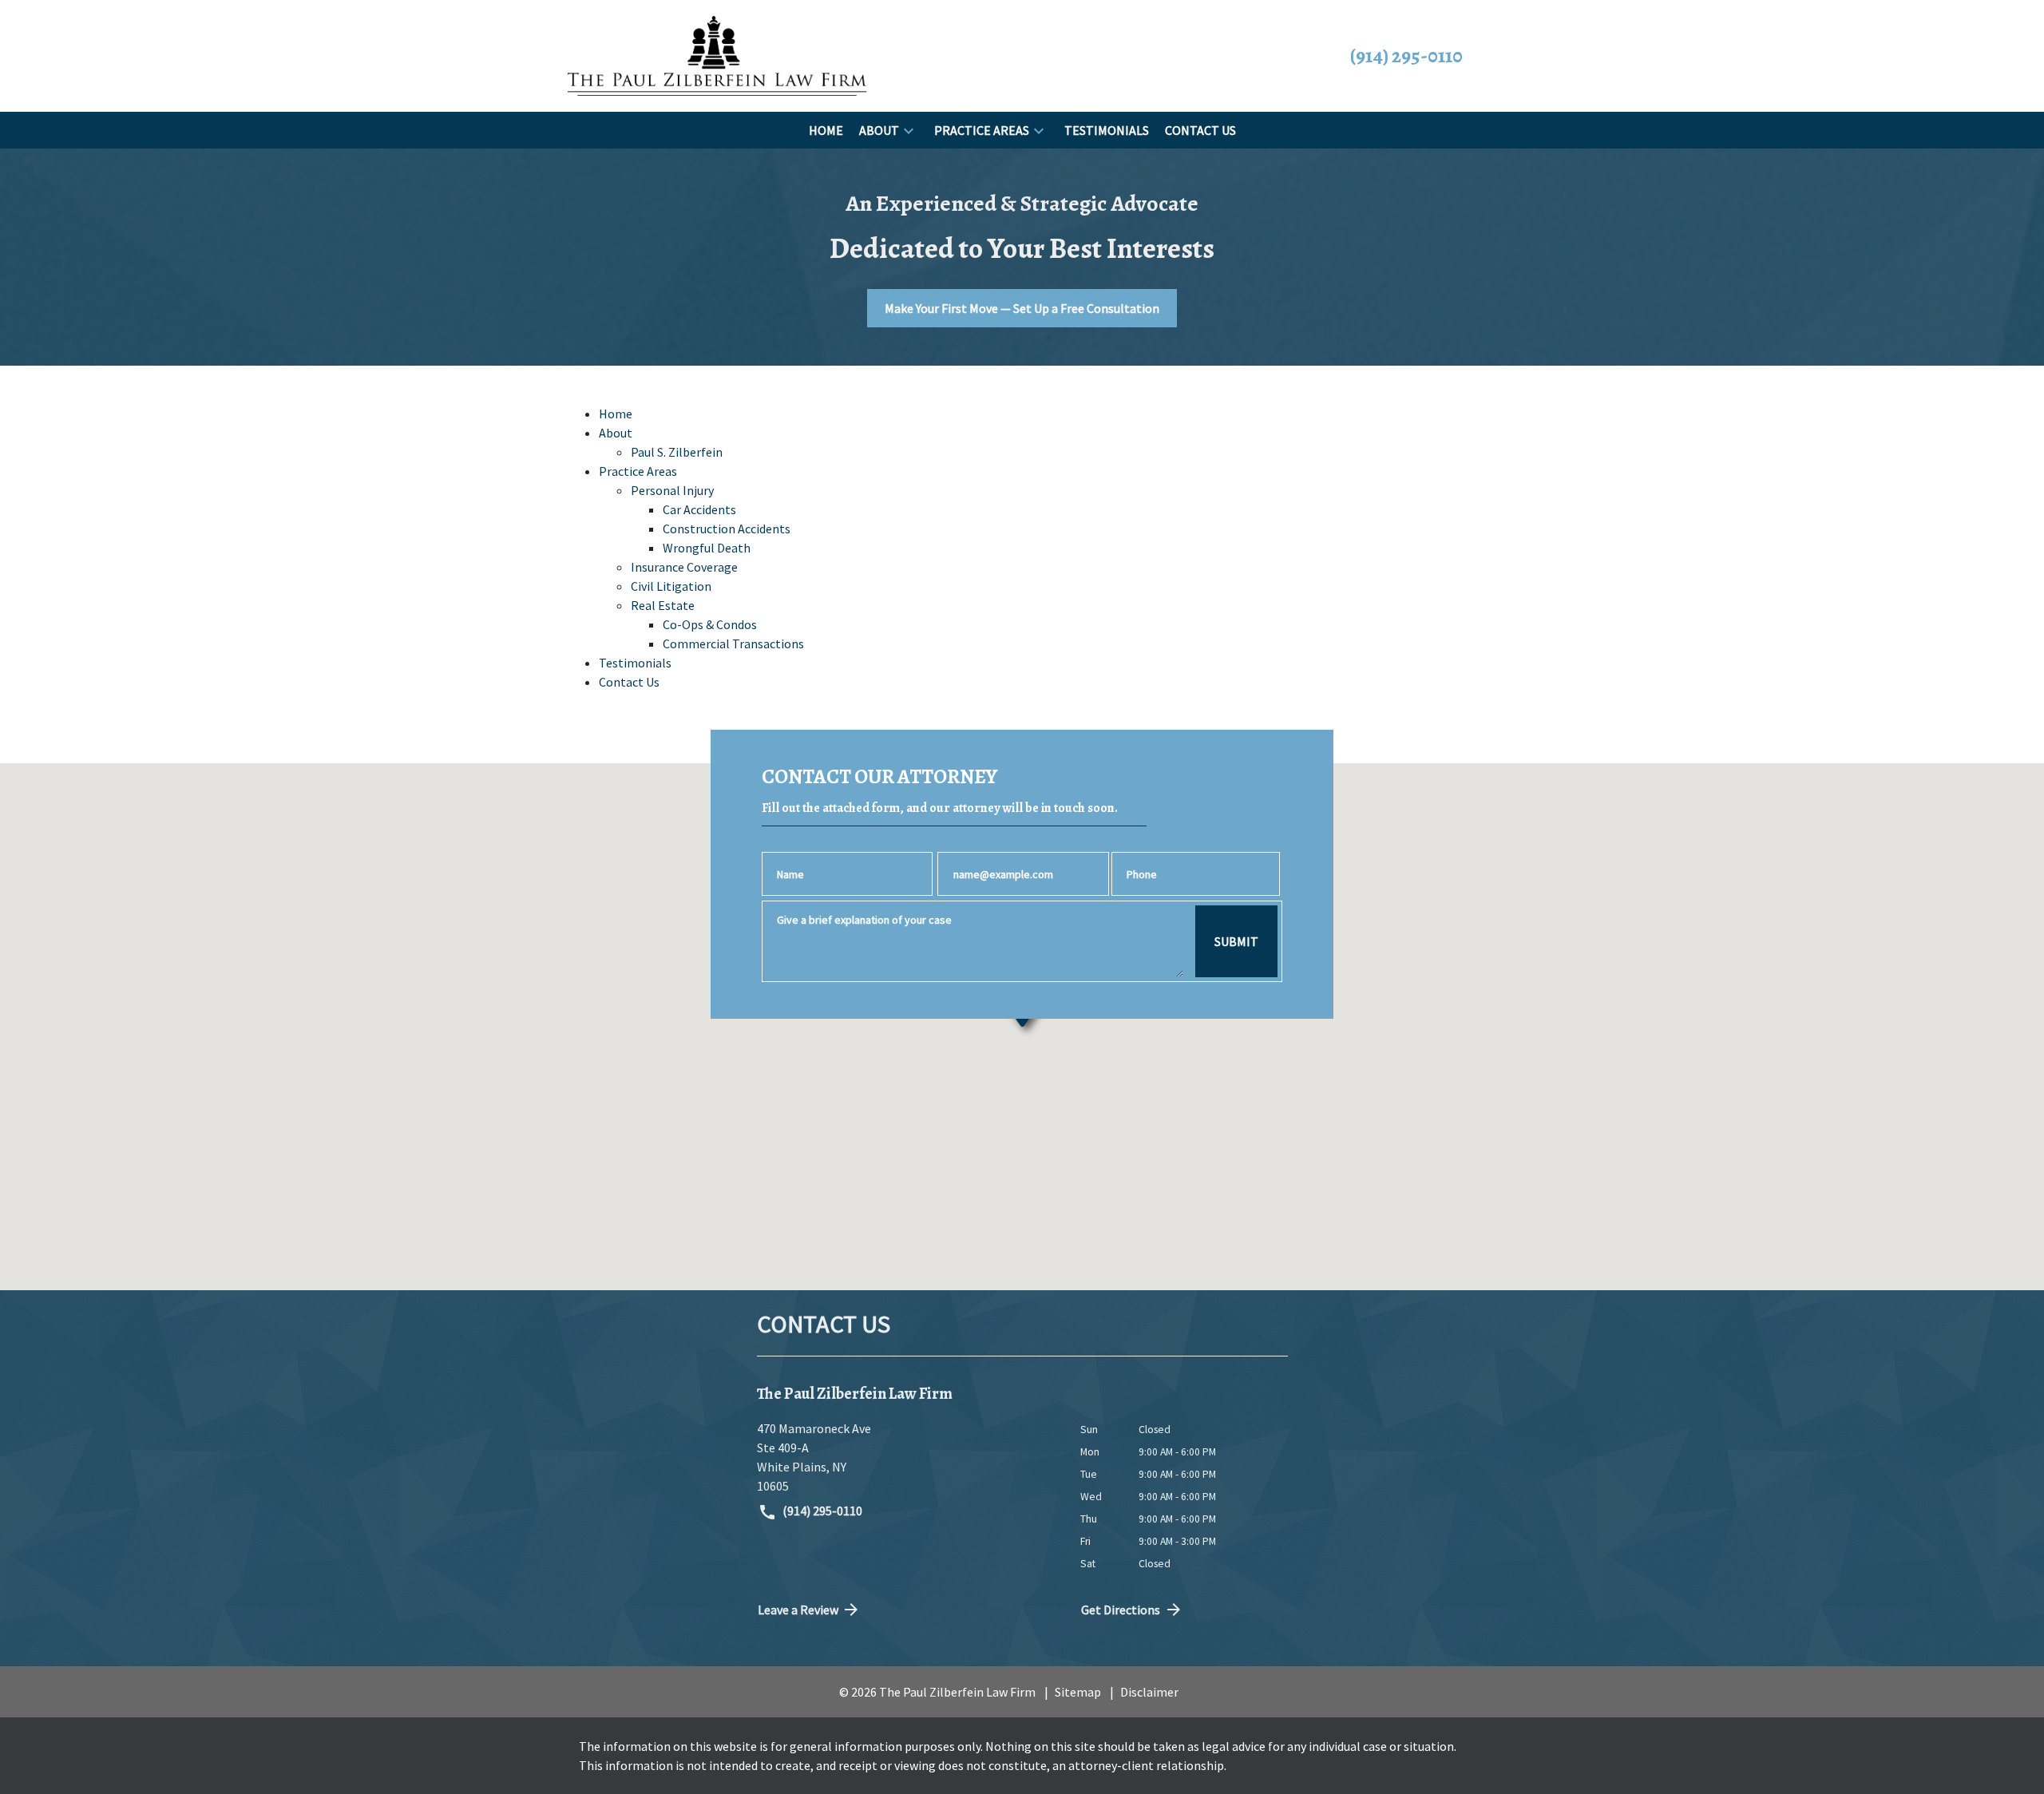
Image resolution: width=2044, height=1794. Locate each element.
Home (616, 414)
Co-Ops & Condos (710, 624)
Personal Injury (672, 490)
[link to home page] (717, 54)
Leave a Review (798, 1610)
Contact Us (629, 682)
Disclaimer (1149, 1692)
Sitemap (1078, 1692)
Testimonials (635, 663)
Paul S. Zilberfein (677, 452)
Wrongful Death (707, 548)
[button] (909, 130)
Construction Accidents (727, 529)
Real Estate (663, 605)
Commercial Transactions (733, 644)
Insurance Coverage (684, 567)
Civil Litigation (671, 586)
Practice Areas (638, 471)
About (616, 433)
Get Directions (1121, 1610)
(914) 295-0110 (821, 1511)
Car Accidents (699, 509)
